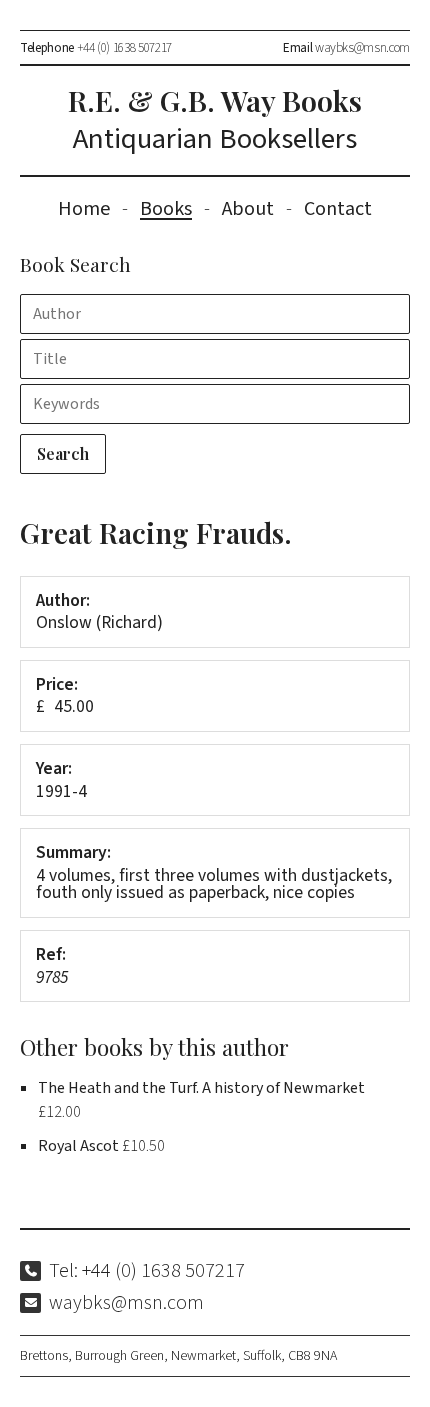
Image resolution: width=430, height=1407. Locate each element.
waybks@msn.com (362, 47)
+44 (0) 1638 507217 (124, 47)
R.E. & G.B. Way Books (215, 120)
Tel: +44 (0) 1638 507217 (147, 1271)
